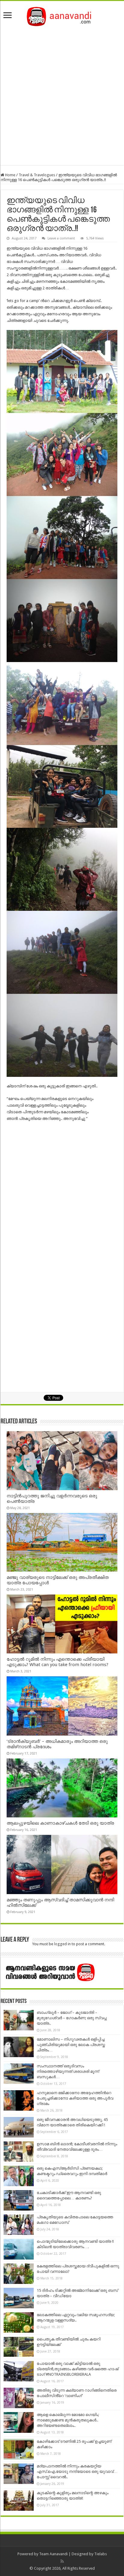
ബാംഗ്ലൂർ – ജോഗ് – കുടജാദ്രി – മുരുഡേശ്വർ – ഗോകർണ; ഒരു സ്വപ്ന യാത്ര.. (72, 2018)
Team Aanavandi (53, 2554)
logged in (62, 1944)
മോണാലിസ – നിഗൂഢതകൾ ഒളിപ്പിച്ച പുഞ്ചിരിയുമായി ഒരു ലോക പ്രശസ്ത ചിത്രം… (71, 2045)
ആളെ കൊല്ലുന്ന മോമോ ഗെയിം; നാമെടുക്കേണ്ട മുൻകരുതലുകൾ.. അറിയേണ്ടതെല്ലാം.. (68, 2420)
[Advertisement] (62, 94)
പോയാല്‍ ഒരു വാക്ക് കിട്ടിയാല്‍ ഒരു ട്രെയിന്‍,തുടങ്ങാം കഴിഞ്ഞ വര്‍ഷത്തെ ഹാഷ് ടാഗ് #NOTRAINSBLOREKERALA (77, 2369)
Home (10, 175)
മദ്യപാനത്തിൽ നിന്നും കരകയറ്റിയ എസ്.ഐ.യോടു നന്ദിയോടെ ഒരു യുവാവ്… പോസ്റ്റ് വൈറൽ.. (77, 2471)
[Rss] (62, 2561)
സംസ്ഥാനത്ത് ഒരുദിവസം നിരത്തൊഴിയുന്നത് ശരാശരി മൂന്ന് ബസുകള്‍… (68, 2071)
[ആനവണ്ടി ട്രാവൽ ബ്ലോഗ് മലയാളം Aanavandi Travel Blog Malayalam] (62, 15)
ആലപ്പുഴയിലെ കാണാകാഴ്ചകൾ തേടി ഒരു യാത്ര (60, 1823)
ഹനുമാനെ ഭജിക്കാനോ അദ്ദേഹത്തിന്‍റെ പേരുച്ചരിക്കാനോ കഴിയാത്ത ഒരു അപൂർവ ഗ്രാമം (75, 2098)
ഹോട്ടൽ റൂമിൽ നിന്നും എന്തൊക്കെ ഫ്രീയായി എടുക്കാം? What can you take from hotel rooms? (57, 1662)
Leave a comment (61, 238)
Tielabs (101, 2554)
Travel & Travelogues (37, 175)
